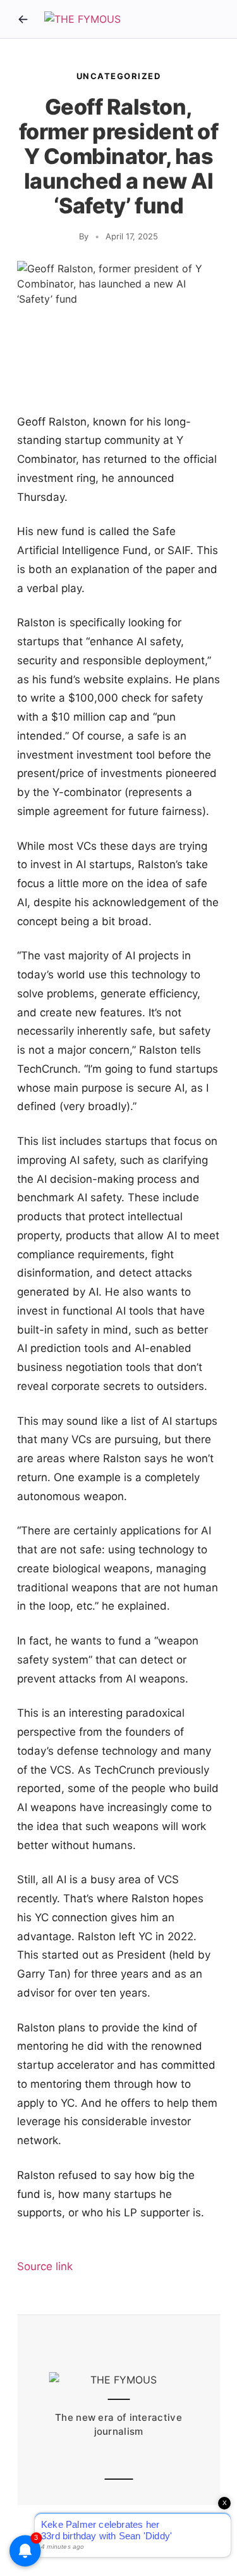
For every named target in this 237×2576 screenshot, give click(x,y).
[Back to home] (23, 19)
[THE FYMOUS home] (82, 19)
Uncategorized (119, 76)
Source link (45, 2266)
